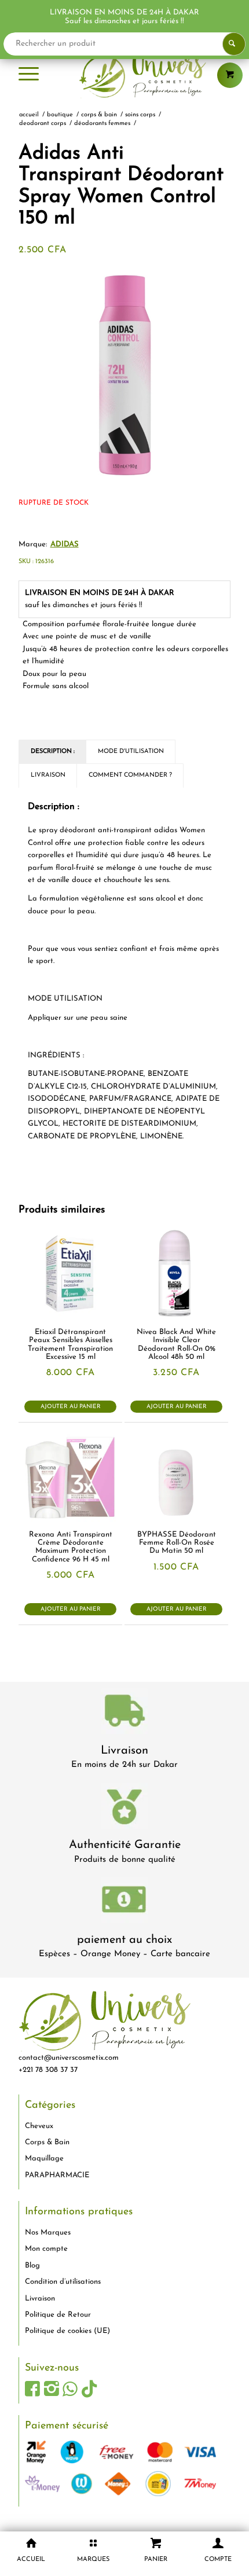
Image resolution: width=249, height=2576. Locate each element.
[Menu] (29, 75)
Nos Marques (48, 2233)
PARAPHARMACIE (57, 2175)
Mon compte (46, 2249)
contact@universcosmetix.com (69, 2058)
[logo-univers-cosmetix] (124, 75)
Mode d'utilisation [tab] (131, 752)
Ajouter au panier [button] (71, 1407)
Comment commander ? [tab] (130, 775)
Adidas (65, 544)
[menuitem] (29, 75)
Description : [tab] (53, 752)
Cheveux (39, 2126)
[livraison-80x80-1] (124, 1713)
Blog (32, 2266)
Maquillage (44, 2158)
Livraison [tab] (48, 775)
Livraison (124, 1751)
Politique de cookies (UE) (67, 2331)
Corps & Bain (47, 2142)
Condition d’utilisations (63, 2282)
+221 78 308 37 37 (48, 2070)
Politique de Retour (58, 2315)
